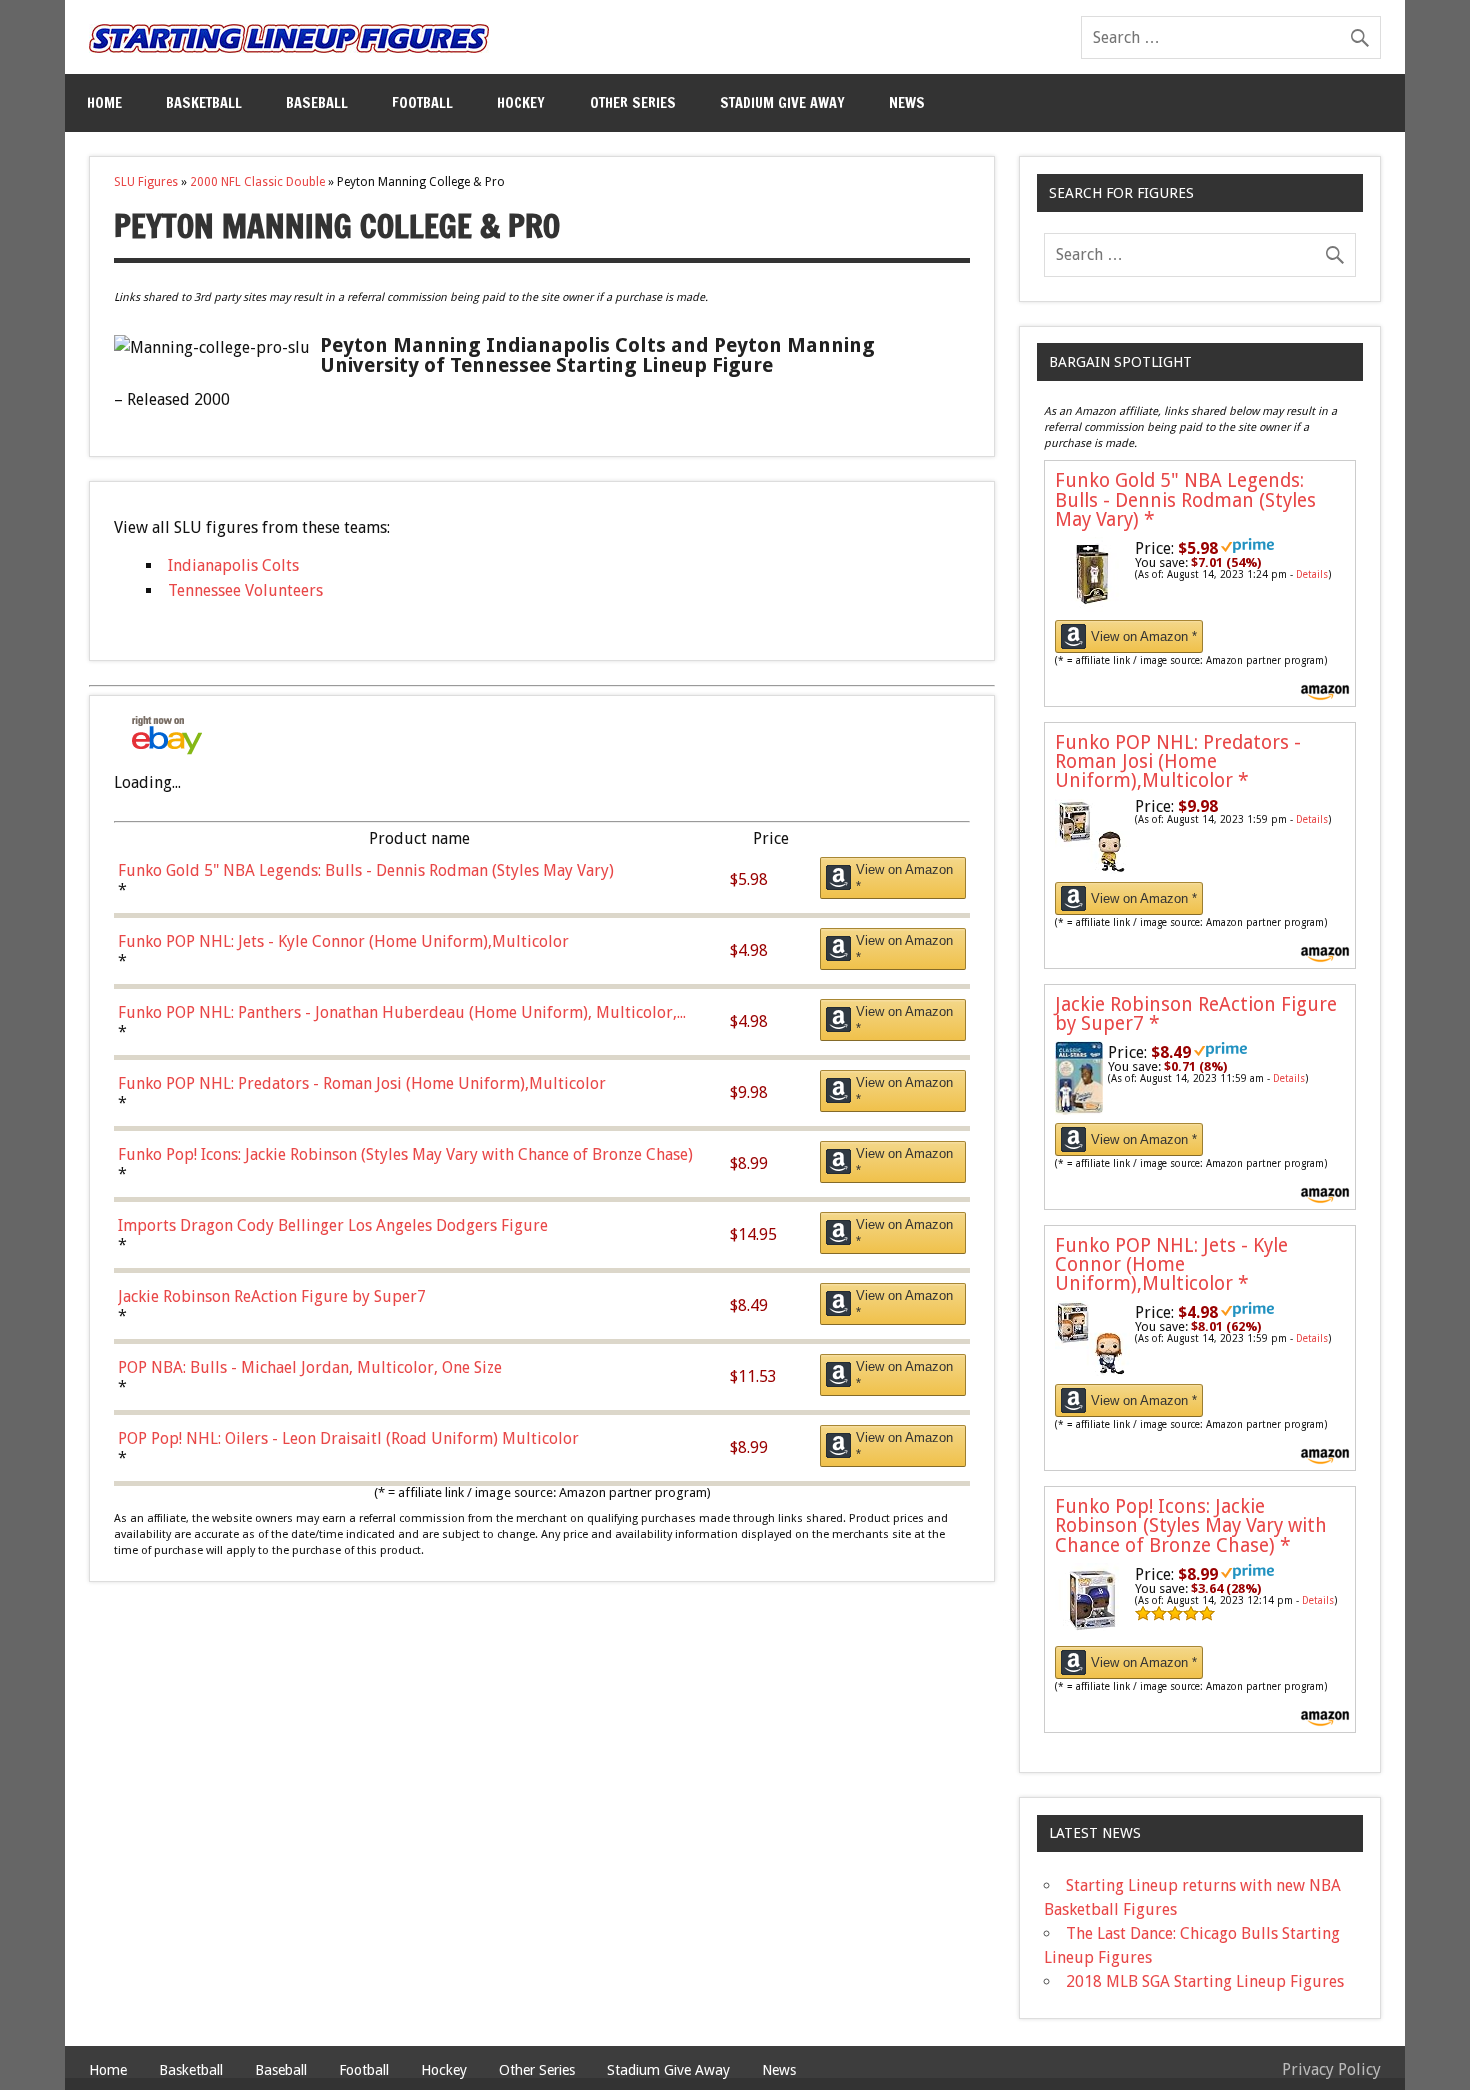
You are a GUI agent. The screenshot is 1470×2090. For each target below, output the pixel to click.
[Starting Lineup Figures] (289, 38)
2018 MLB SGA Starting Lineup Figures (1205, 1981)
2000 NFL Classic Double (257, 182)
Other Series (633, 102)
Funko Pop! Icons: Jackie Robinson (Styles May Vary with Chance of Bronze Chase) (1191, 1525)
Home (104, 102)
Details (1312, 574)
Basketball (204, 102)
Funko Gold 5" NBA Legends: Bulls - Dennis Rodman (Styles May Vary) (1185, 499)
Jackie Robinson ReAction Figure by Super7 (1196, 1014)
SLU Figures (146, 182)
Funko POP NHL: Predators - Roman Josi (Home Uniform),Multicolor (1178, 761)
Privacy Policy (1331, 2069)
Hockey (521, 102)
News (907, 102)
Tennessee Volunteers (245, 590)
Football (422, 102)
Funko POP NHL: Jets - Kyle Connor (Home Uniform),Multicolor (1171, 1264)
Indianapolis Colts (233, 565)
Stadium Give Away (782, 102)
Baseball (317, 102)
